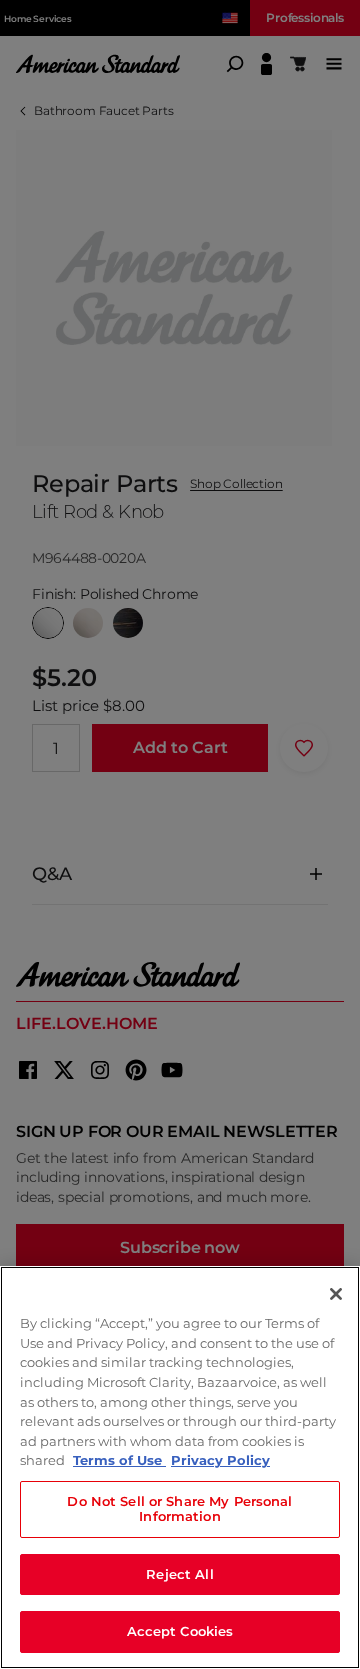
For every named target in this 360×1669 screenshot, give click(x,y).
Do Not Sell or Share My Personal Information (179, 1509)
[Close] (336, 1294)
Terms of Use (119, 1460)
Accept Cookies (180, 1631)
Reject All (179, 1574)
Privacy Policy (220, 1460)
